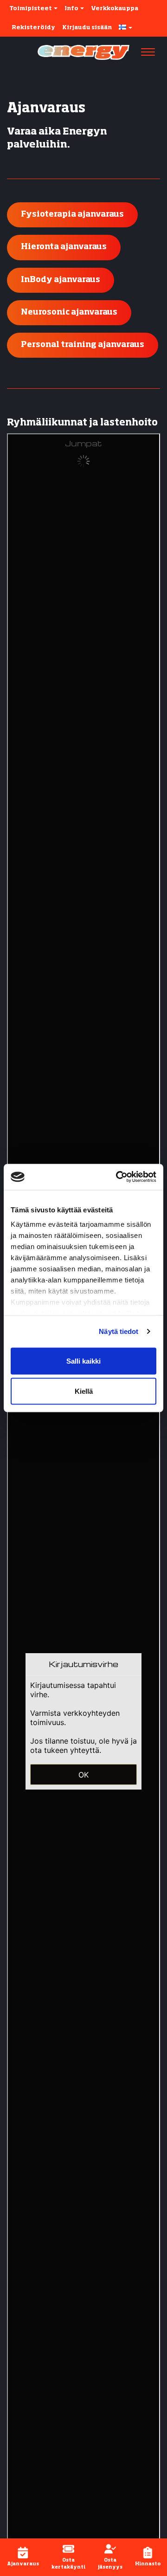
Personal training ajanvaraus (83, 345)
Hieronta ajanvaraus (64, 247)
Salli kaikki (83, 1361)
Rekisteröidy (33, 28)
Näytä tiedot (119, 1331)
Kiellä (84, 1391)
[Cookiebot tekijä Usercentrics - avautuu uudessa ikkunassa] (118, 1177)
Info (72, 9)
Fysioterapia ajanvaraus (72, 215)
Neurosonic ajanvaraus (69, 312)
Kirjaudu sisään (87, 28)
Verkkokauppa (115, 9)
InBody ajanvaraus (61, 280)
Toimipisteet (31, 9)
